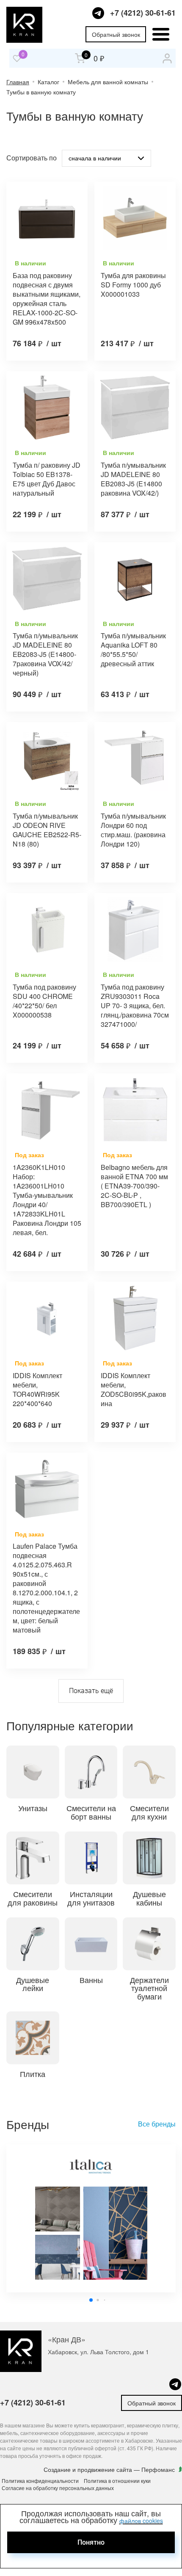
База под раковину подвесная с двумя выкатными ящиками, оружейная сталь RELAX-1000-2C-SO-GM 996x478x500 (47, 299)
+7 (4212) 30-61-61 (143, 13)
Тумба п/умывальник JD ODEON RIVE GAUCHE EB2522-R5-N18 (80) (47, 830)
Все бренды (157, 2124)
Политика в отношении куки (117, 2481)
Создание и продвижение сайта (89, 2469)
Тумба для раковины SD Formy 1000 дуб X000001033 (133, 285)
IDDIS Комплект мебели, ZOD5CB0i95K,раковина (134, 1390)
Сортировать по (32, 158)
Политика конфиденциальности (40, 2481)
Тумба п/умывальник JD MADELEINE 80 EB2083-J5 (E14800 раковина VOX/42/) (133, 479)
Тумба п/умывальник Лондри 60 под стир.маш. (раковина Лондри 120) (133, 830)
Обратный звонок (116, 34)
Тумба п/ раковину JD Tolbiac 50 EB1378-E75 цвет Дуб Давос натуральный (47, 479)
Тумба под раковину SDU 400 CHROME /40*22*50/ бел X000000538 (44, 1001)
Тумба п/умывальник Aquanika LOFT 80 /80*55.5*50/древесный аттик (133, 650)
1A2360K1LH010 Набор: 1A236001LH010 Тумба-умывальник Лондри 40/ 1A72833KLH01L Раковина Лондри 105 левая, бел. (47, 1200)
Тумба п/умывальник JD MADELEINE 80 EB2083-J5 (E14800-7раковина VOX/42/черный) (45, 654)
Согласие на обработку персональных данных (58, 2488)
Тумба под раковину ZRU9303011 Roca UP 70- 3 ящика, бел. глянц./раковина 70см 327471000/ (135, 1006)
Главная (18, 82)
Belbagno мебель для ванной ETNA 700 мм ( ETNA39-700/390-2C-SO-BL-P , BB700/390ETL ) (134, 1186)
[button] (91, 2300)
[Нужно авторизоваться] (17, 58)
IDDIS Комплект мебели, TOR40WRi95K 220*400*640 (37, 1390)
